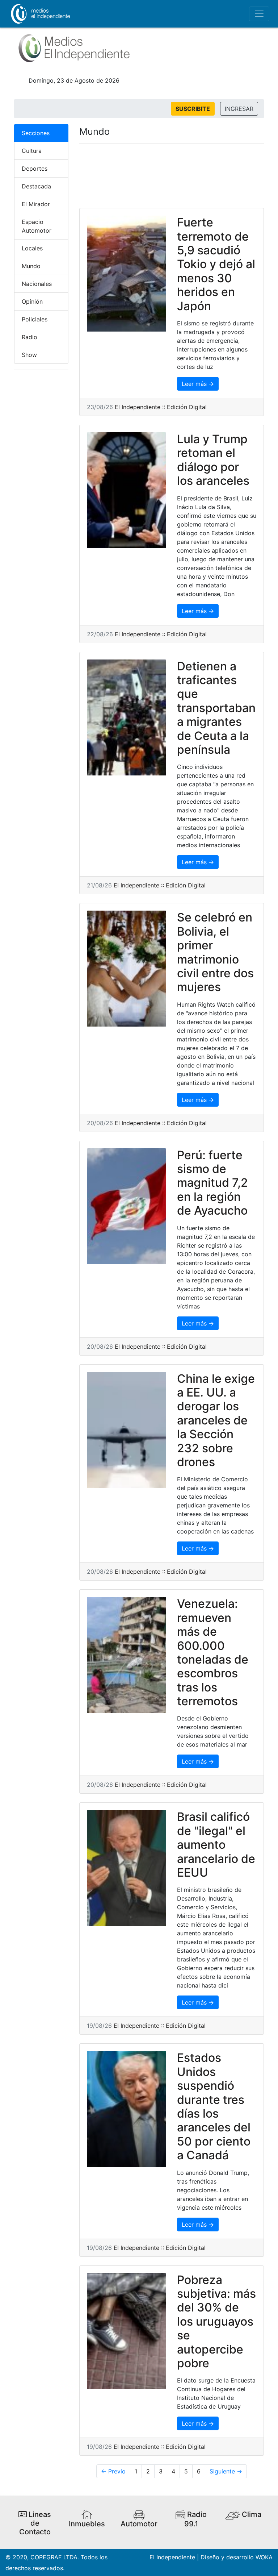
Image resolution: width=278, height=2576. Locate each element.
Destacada (36, 186)
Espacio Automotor (37, 226)
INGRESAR (239, 109)
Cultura (32, 151)
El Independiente (172, 2557)
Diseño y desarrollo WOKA (237, 2557)
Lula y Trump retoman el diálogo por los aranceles (213, 460)
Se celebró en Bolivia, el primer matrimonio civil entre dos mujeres (215, 952)
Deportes (35, 168)
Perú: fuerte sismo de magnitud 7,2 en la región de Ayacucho (212, 1183)
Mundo (31, 266)
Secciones (36, 133)
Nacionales (37, 284)
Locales (32, 248)
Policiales (35, 319)
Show (29, 355)
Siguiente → (226, 2471)
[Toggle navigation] (259, 14)
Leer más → (198, 384)
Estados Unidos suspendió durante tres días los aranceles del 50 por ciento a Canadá (214, 2106)
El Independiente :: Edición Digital (161, 407)
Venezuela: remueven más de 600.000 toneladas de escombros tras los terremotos (213, 1652)
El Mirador (36, 204)
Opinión (32, 301)
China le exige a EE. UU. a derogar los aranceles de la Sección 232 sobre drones (216, 1420)
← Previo (113, 2471)
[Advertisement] (172, 173)
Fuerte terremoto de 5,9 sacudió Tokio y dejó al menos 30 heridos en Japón (216, 264)
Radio (30, 337)
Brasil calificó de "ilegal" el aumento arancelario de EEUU (216, 1845)
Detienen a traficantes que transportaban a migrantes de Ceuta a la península (216, 708)
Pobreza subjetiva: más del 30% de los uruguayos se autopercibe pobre (216, 2321)
